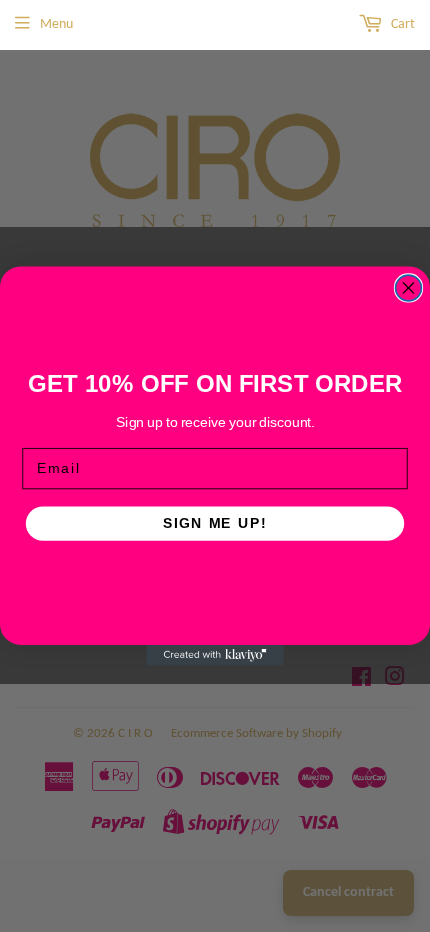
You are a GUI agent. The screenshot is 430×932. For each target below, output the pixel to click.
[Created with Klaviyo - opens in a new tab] (215, 655)
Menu (56, 24)
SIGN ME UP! (215, 523)
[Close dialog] (409, 288)
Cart (401, 24)
